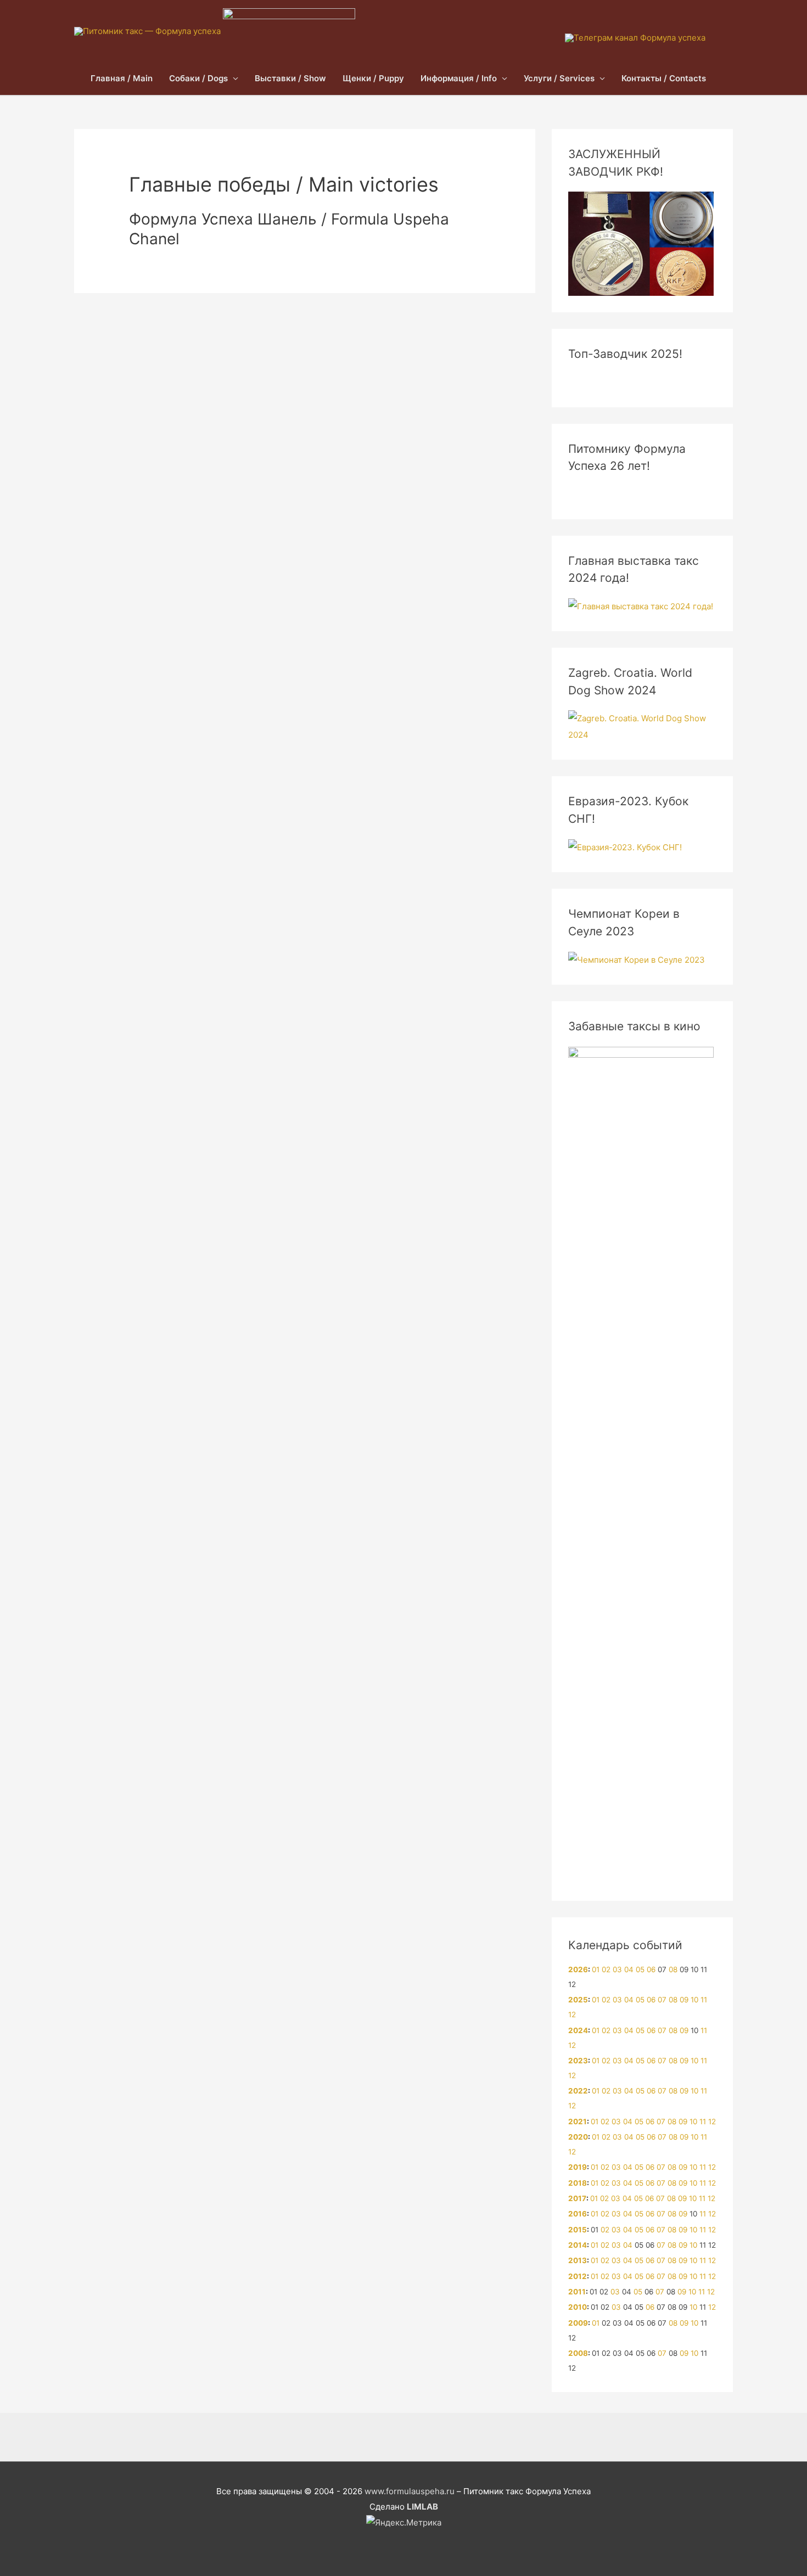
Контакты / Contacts (664, 78)
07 (662, 2000)
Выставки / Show (290, 78)
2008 (578, 2353)
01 (596, 1969)
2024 (578, 2030)
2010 (578, 2307)
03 (617, 1969)
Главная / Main (122, 78)
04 (629, 1969)
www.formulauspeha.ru (410, 2491)
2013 (578, 2260)
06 (651, 1969)
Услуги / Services (559, 78)
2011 (577, 2292)
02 (606, 1969)
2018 (578, 2183)
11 (704, 2000)
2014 (578, 2245)
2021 (578, 2122)
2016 (578, 2214)
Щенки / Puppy (373, 78)
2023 (578, 2061)
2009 (578, 2323)
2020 (578, 2137)
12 (572, 2014)
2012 (578, 2276)
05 (640, 1969)
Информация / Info (459, 78)
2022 (578, 2091)
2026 (578, 1969)
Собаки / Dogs (198, 78)
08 (673, 1969)
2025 (578, 2000)
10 (694, 2000)
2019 (578, 2167)
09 (684, 2000)
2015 (578, 2230)
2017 (577, 2198)
